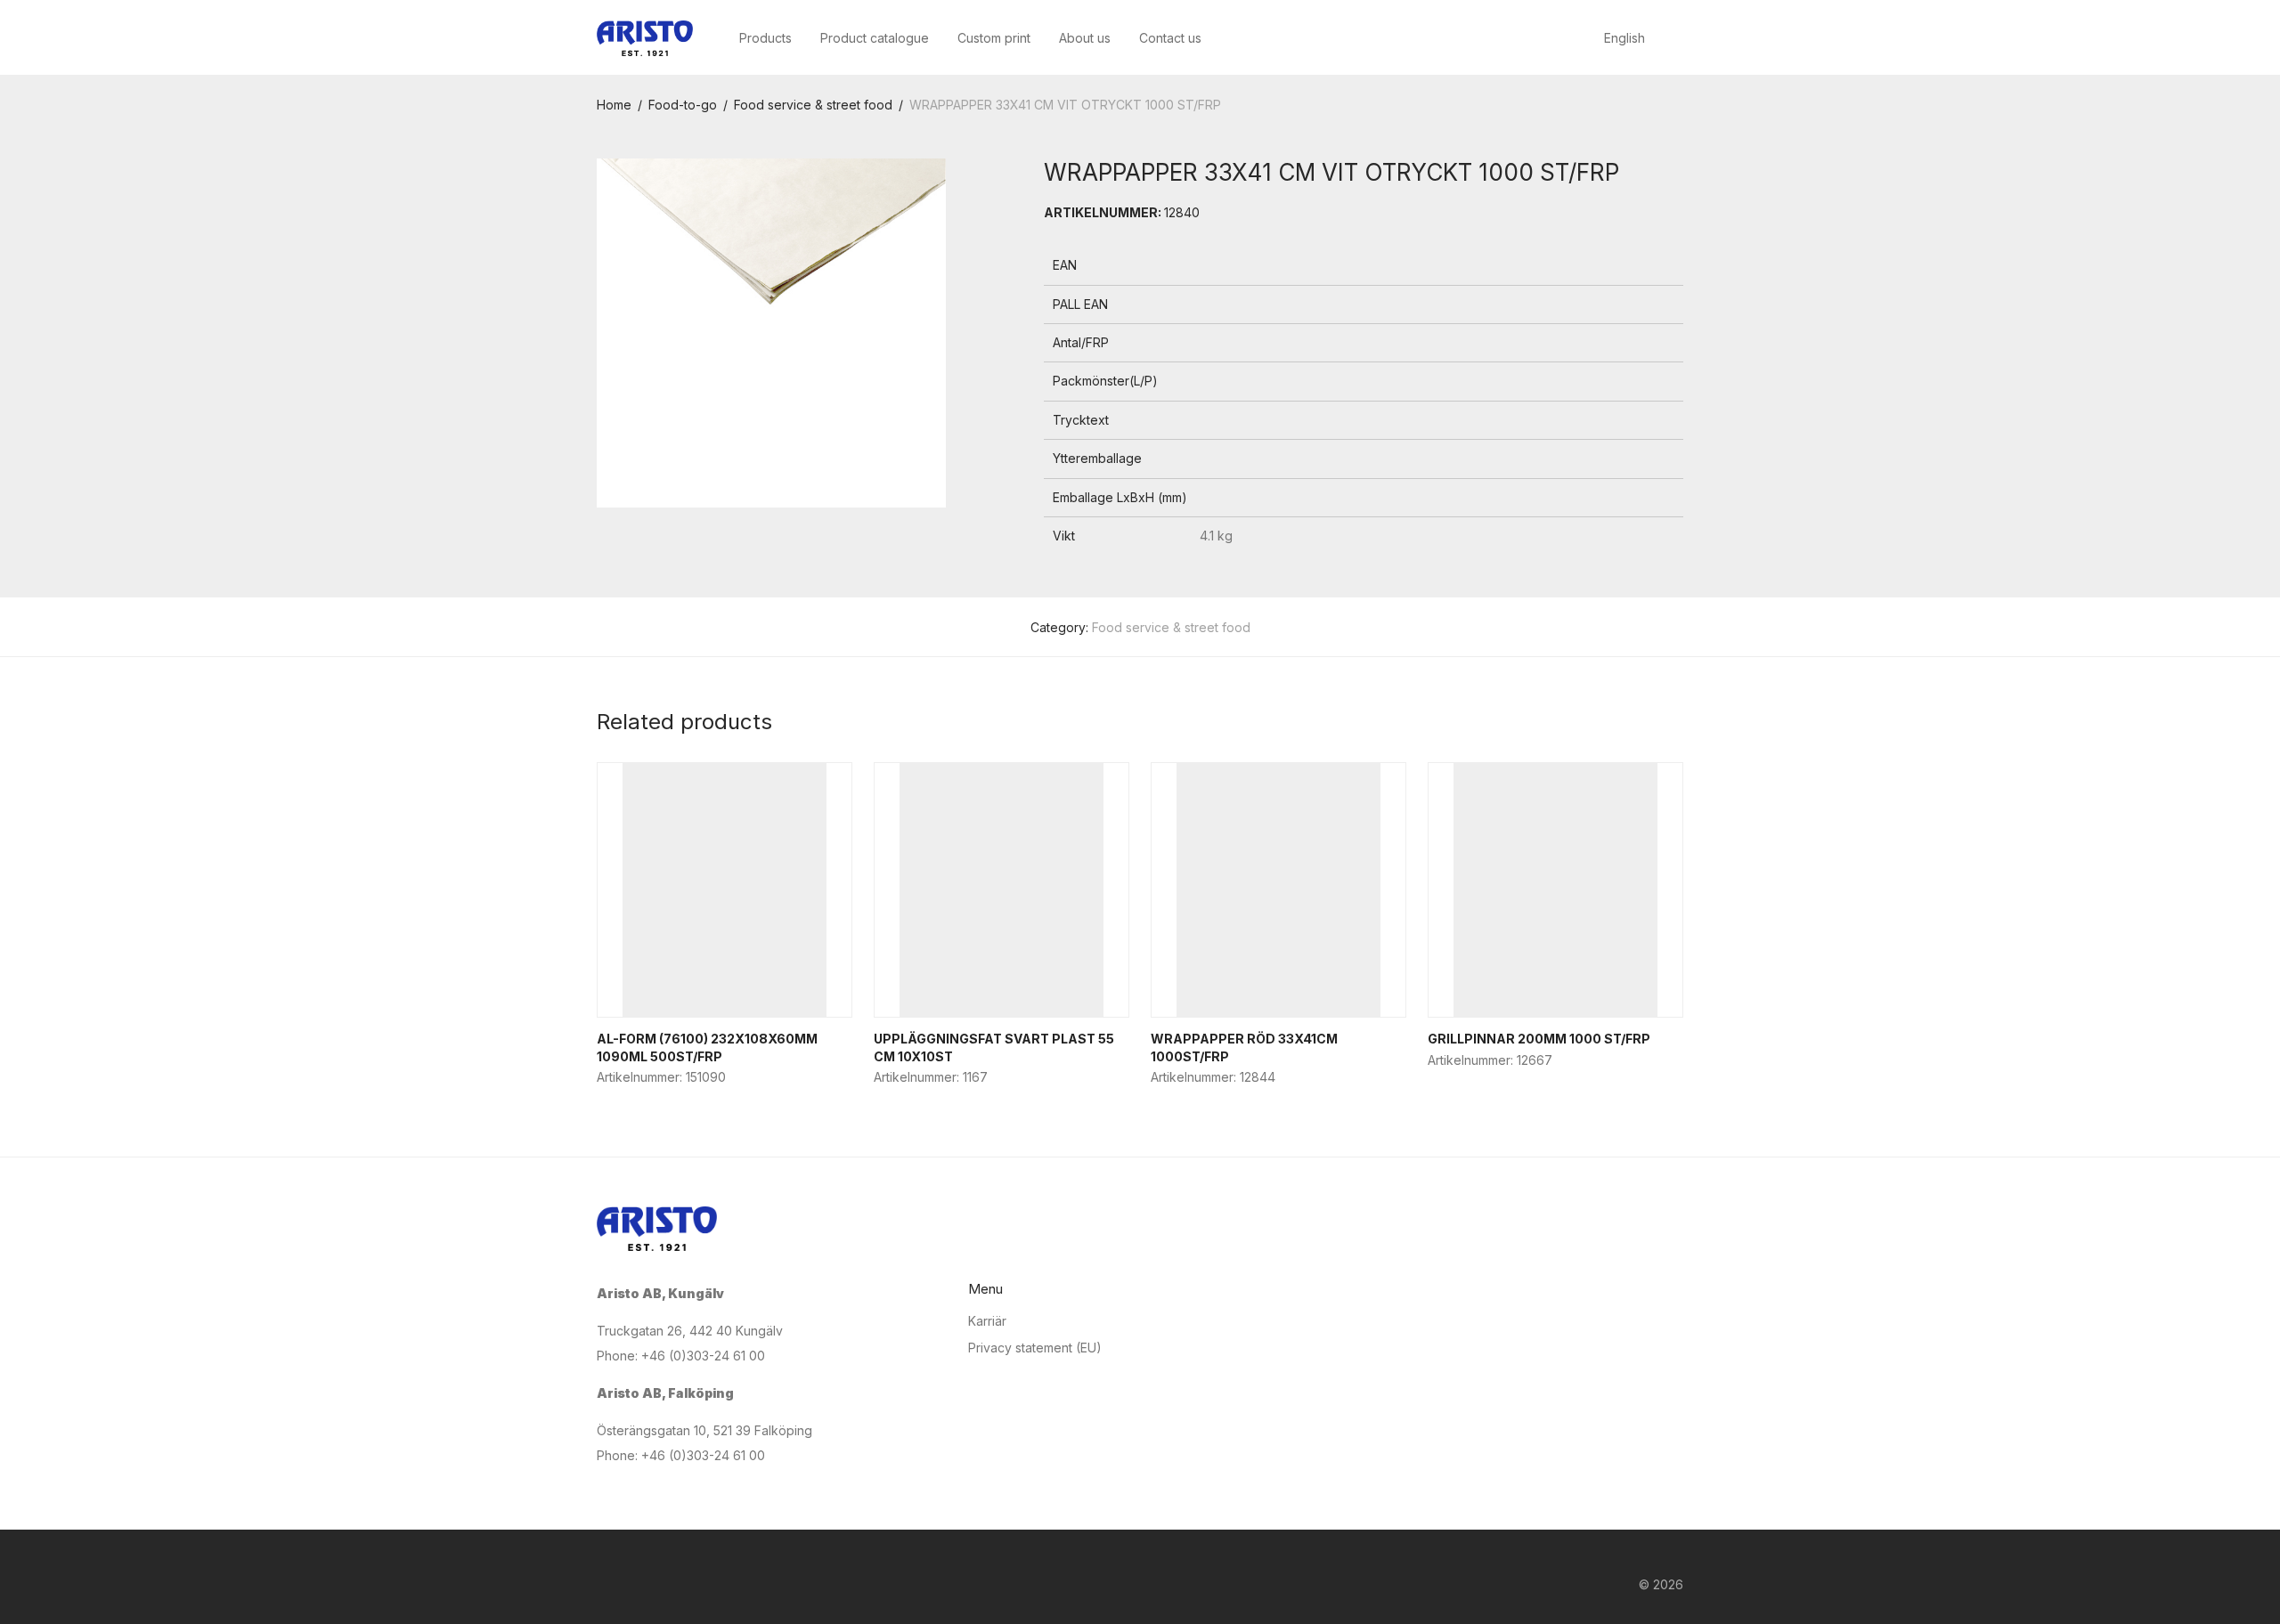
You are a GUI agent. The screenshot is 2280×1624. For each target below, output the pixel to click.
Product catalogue (875, 38)
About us (1085, 38)
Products (765, 38)
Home (614, 105)
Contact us (1170, 38)
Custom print (994, 38)
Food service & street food (813, 105)
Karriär (987, 1321)
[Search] (1678, 39)
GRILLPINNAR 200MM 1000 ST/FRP (1539, 1039)
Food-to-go (683, 105)
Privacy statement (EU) (1035, 1348)
